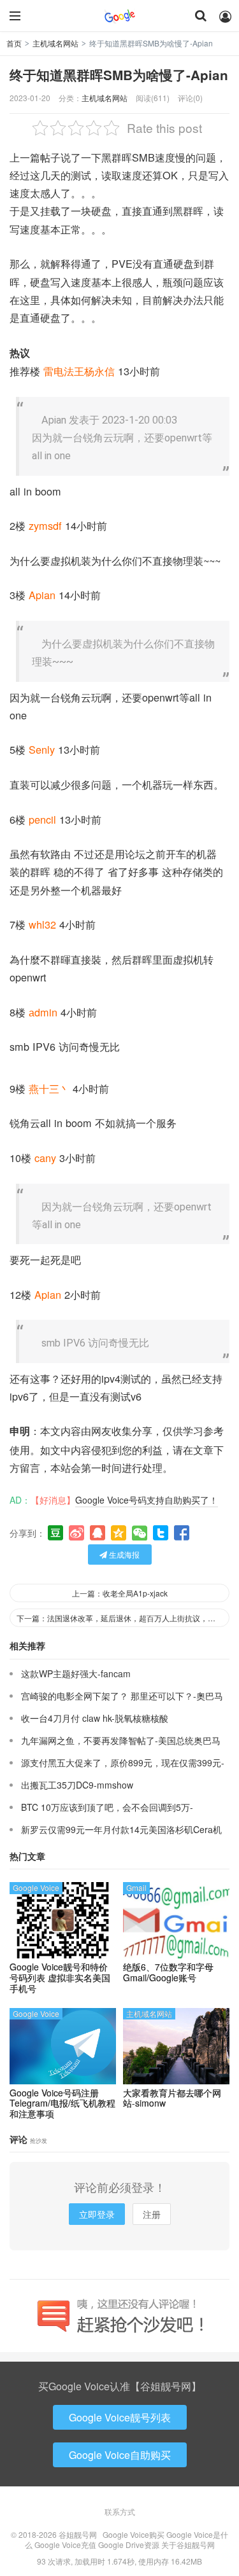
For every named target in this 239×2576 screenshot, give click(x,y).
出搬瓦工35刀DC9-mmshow (77, 1785)
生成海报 (123, 1554)
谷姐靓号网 (120, 16)
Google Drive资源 (129, 2545)
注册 (152, 2214)
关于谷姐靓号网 (188, 2545)
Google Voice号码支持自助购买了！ (147, 1500)
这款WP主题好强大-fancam (76, 1673)
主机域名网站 (55, 43)
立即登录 (97, 2214)
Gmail (136, 1887)
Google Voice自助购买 (120, 2455)
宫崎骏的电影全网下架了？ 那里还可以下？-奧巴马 (122, 1696)
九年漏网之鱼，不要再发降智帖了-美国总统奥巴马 (121, 1740)
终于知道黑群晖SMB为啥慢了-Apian (119, 75)
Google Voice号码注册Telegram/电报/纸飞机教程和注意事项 (62, 2103)
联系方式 (120, 2511)
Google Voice (36, 1887)
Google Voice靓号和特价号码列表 (60, 1977)
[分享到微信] (140, 1533)
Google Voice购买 (134, 2534)
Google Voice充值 (65, 2545)
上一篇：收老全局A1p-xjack (120, 1593)
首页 (14, 43)
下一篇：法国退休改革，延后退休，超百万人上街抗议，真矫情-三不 (123, 1618)
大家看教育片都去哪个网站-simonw (172, 2098)
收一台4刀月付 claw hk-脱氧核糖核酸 (95, 1718)
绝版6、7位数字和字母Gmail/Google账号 (168, 1972)
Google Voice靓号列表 (120, 2417)
